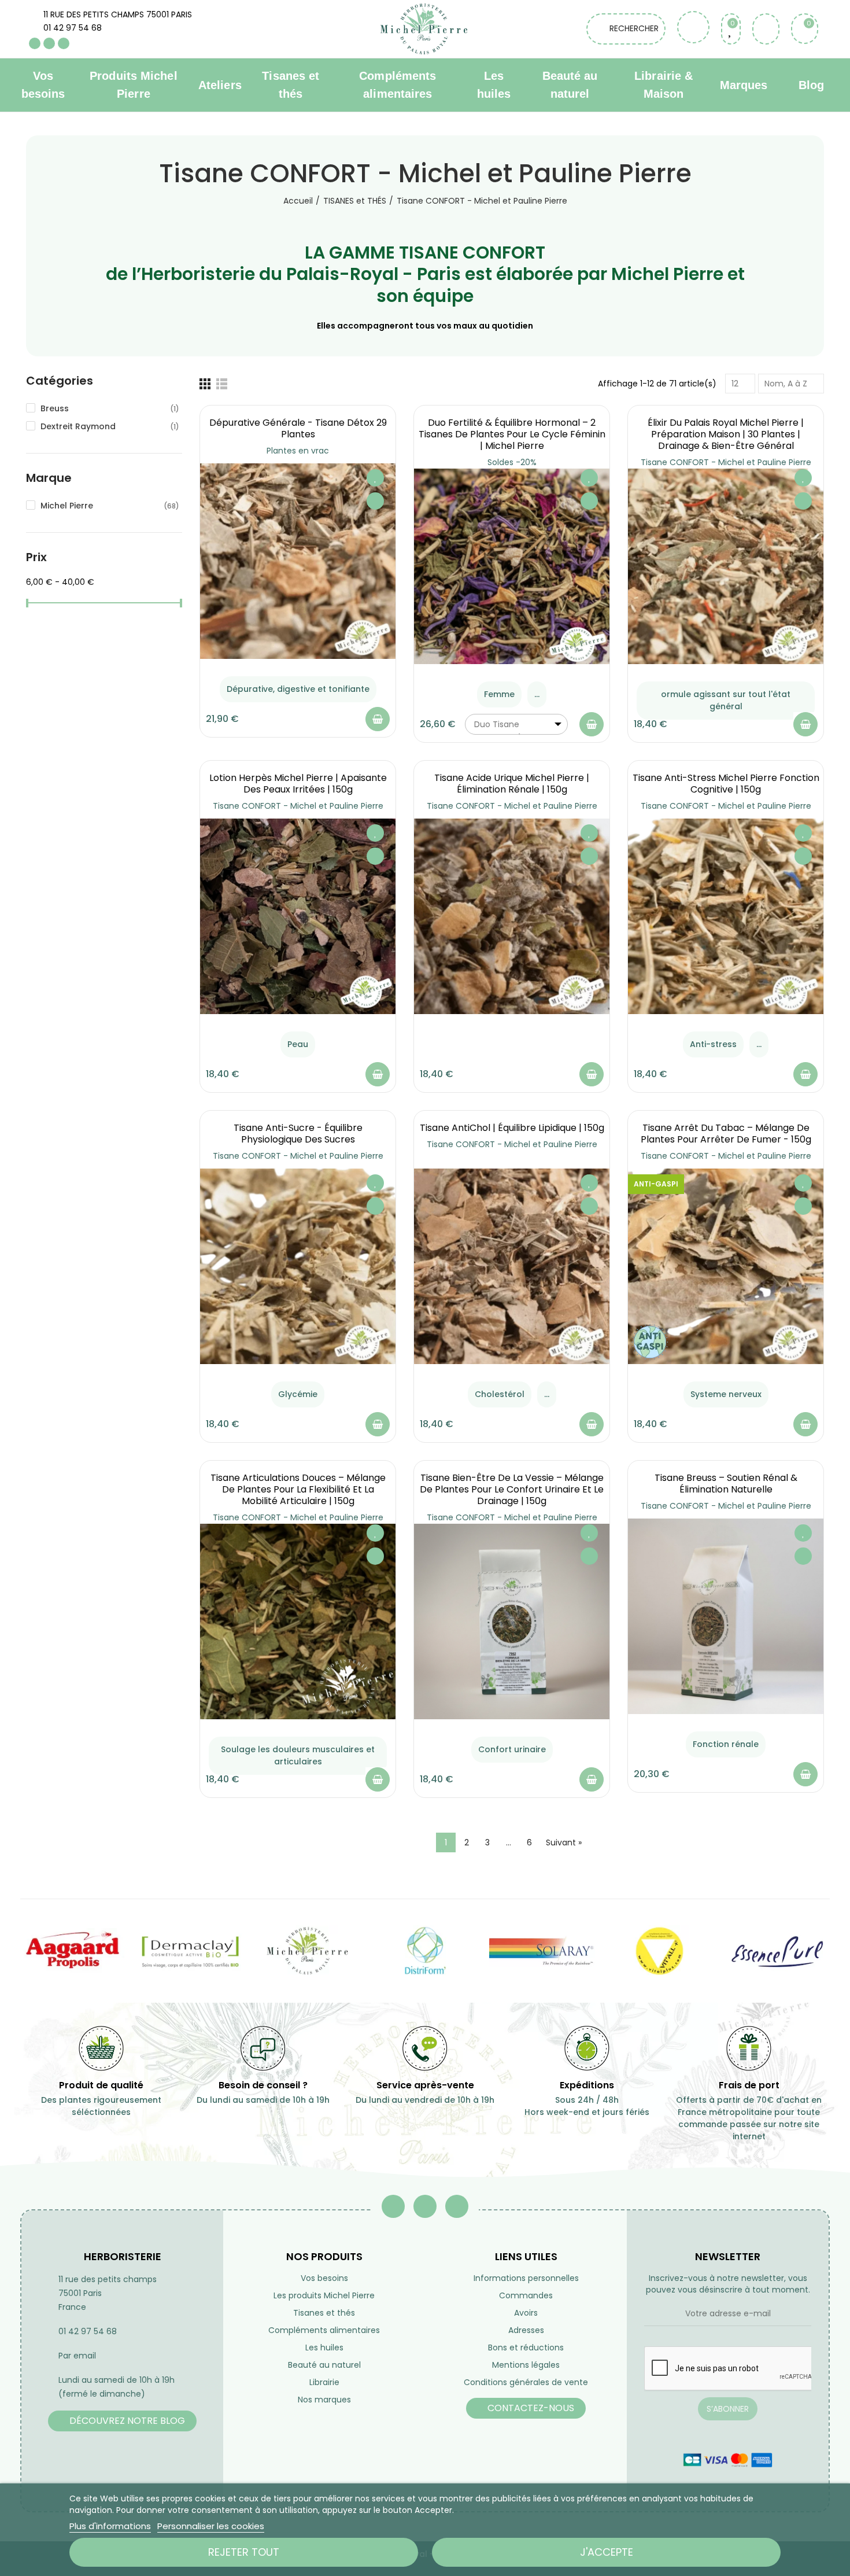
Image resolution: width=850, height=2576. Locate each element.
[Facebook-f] (393, 2206)
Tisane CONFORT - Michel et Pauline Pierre (726, 462)
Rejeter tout (244, 2552)
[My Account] (766, 29)
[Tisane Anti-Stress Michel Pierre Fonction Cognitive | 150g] (726, 916)
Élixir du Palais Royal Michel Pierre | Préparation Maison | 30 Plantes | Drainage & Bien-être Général (726, 434)
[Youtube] (49, 43)
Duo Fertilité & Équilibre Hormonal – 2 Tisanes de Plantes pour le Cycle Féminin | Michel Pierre (512, 434)
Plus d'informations (110, 2526)
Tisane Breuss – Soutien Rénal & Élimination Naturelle (726, 1484)
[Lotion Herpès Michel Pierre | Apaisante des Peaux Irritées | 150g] (298, 916)
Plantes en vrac (298, 451)
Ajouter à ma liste (375, 478)
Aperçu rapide (375, 501)
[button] (122, 2421)
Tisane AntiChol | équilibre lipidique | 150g (512, 1128)
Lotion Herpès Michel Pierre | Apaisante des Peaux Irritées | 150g (298, 784)
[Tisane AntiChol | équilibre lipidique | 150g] (512, 1266)
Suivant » (564, 1842)
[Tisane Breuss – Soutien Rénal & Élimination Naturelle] (726, 1616)
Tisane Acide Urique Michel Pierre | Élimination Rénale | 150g (512, 784)
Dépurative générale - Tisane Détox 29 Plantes (298, 428)
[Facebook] (35, 43)
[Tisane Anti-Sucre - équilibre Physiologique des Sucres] (298, 1266)
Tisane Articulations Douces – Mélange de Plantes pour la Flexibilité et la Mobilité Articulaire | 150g (298, 1489)
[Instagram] (64, 43)
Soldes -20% (512, 462)
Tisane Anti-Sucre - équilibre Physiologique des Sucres (298, 1134)
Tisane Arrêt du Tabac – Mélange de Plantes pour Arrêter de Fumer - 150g (726, 1134)
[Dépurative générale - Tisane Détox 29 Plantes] (298, 561)
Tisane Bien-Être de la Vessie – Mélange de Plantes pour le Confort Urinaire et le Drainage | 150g (512, 1489)
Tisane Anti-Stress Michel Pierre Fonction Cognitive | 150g (726, 784)
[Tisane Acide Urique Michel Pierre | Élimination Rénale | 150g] (512, 916)
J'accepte (607, 2552)
